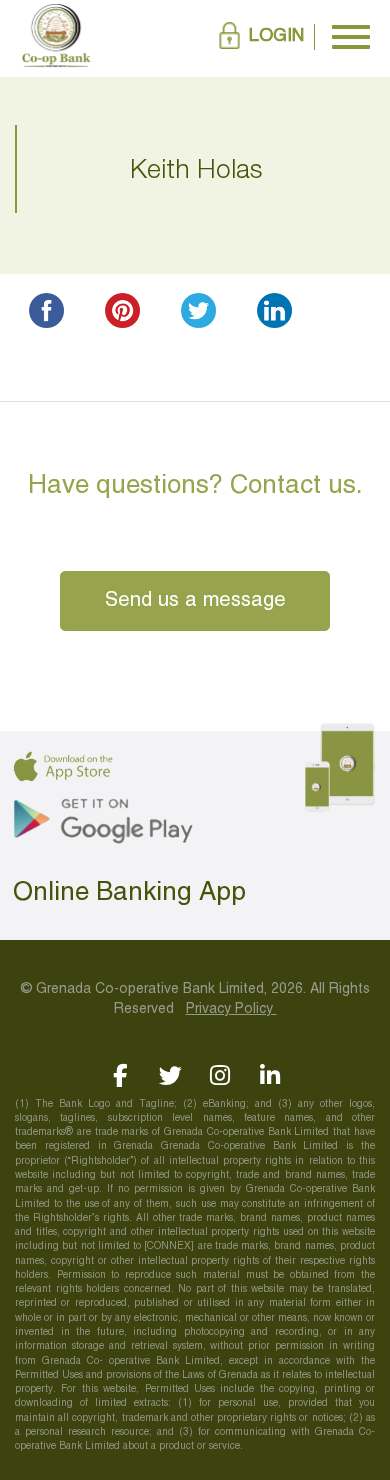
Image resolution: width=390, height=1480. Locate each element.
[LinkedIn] (270, 1075)
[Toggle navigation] (351, 37)
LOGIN (276, 36)
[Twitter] (170, 1075)
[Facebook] (120, 1075)
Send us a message (195, 601)
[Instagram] (220, 1075)
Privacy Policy (231, 1009)
